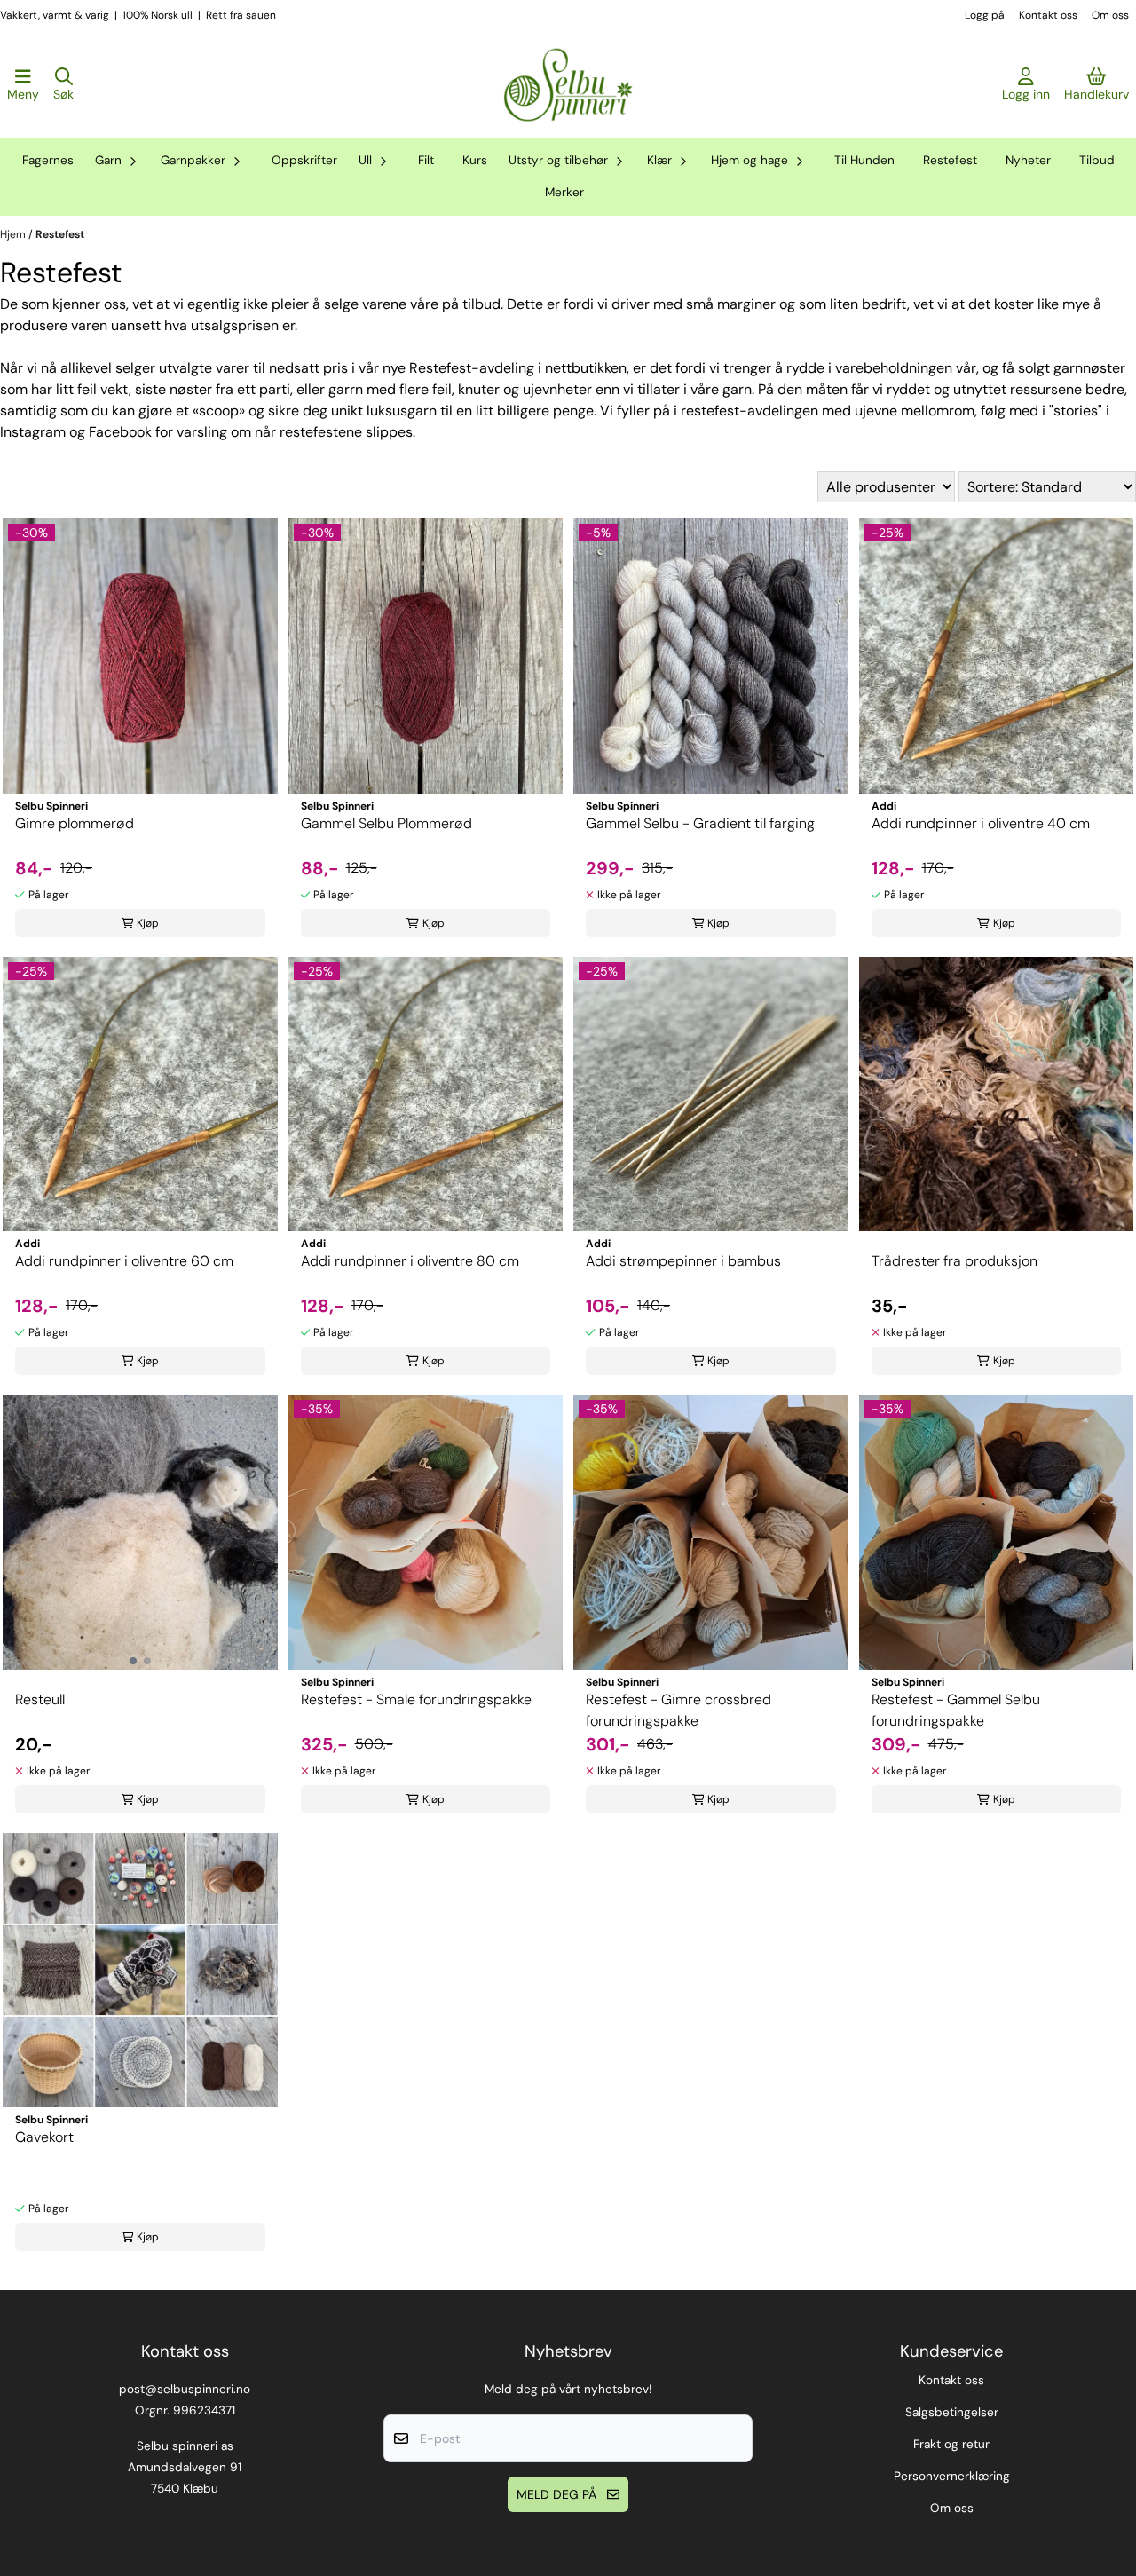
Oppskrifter (304, 160)
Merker (564, 192)
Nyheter (1028, 160)
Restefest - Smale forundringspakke (416, 1699)
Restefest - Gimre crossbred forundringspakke (678, 1710)
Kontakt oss (1048, 15)
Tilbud (1097, 160)
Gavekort (44, 2137)
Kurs (475, 160)
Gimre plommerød (75, 823)
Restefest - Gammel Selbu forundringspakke (956, 1710)
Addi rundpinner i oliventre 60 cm (124, 1261)
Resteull (40, 1699)
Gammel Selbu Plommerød (387, 823)
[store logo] (568, 85)
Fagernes (48, 160)
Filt (426, 160)
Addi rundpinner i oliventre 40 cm (981, 823)
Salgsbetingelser (952, 2412)
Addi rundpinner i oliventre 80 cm (410, 1261)
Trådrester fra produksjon (955, 1261)
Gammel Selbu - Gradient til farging (700, 823)
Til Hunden (864, 160)
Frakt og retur (951, 2444)
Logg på (985, 15)
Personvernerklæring (952, 2476)
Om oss (1110, 15)
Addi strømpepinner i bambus (683, 1261)
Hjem (14, 234)
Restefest (950, 160)
